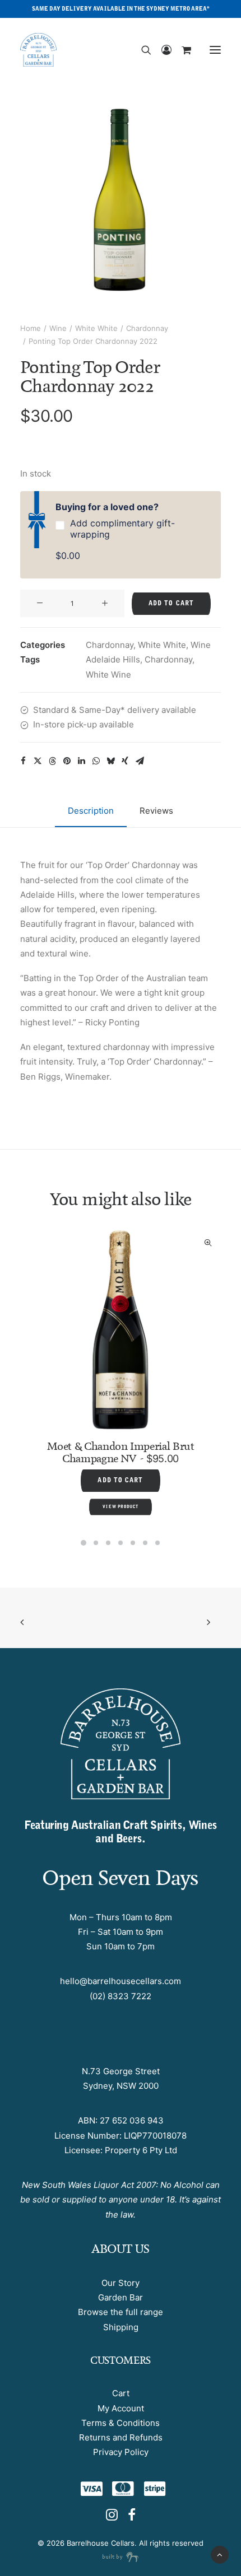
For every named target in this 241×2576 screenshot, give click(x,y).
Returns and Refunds (121, 2437)
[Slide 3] (108, 1543)
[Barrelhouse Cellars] (38, 50)
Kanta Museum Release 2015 (149, 1434)
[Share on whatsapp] (96, 761)
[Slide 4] (121, 1543)
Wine (58, 328)
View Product (149, 1479)
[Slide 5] (133, 1543)
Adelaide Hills (113, 659)
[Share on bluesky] (110, 761)
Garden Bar (121, 2297)
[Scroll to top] (220, 2554)
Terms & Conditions (121, 2423)
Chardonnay (147, 328)
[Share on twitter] (38, 761)
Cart (121, 2393)
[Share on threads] (52, 761)
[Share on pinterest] (67, 761)
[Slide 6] (145, 1543)
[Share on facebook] (23, 761)
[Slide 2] (96, 1543)
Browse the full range (121, 2312)
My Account (121, 2408)
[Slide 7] (157, 1543)
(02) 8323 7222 (121, 1996)
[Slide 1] (84, 1543)
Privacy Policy (121, 2452)
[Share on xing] (125, 761)
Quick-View (12, 1243)
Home (31, 328)
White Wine (108, 675)
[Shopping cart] (181, 50)
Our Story (121, 2283)
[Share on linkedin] (81, 761)
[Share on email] (140, 761)
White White (96, 328)
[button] (215, 50)
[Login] (161, 50)
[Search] (141, 50)
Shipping (121, 2327)
